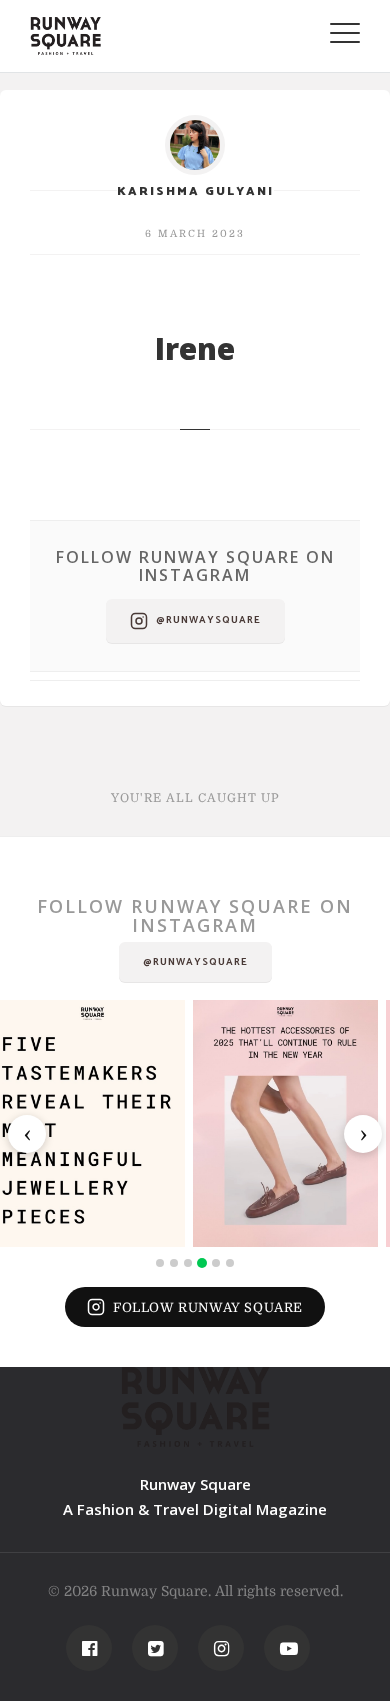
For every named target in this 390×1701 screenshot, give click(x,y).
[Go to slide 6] (230, 1263)
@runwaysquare (208, 620)
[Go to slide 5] (216, 1263)
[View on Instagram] (92, 1123)
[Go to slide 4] (202, 1263)
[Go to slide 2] (174, 1263)
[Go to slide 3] (188, 1263)
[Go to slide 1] (160, 1263)
